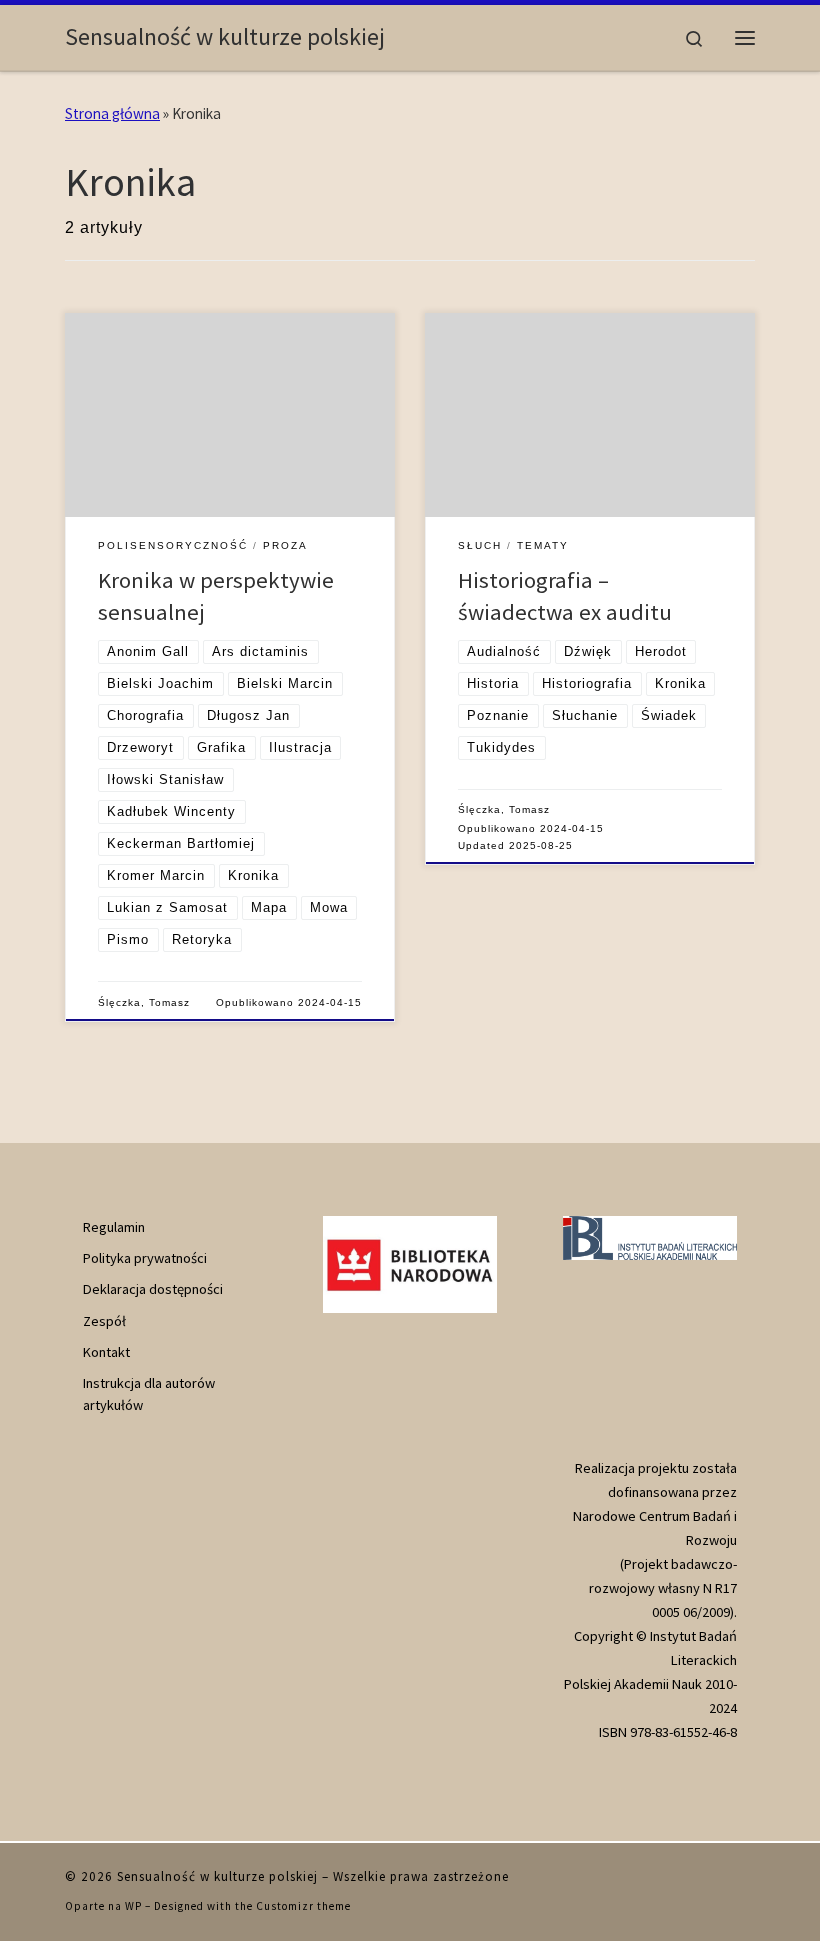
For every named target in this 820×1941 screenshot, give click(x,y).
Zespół (104, 1321)
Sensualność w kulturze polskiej (217, 1876)
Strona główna (112, 113)
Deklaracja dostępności (153, 1289)
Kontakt (106, 1352)
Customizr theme (303, 1906)
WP (133, 1906)
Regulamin (114, 1227)
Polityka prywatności (145, 1258)
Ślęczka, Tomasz (144, 1002)
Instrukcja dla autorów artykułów (149, 1394)
